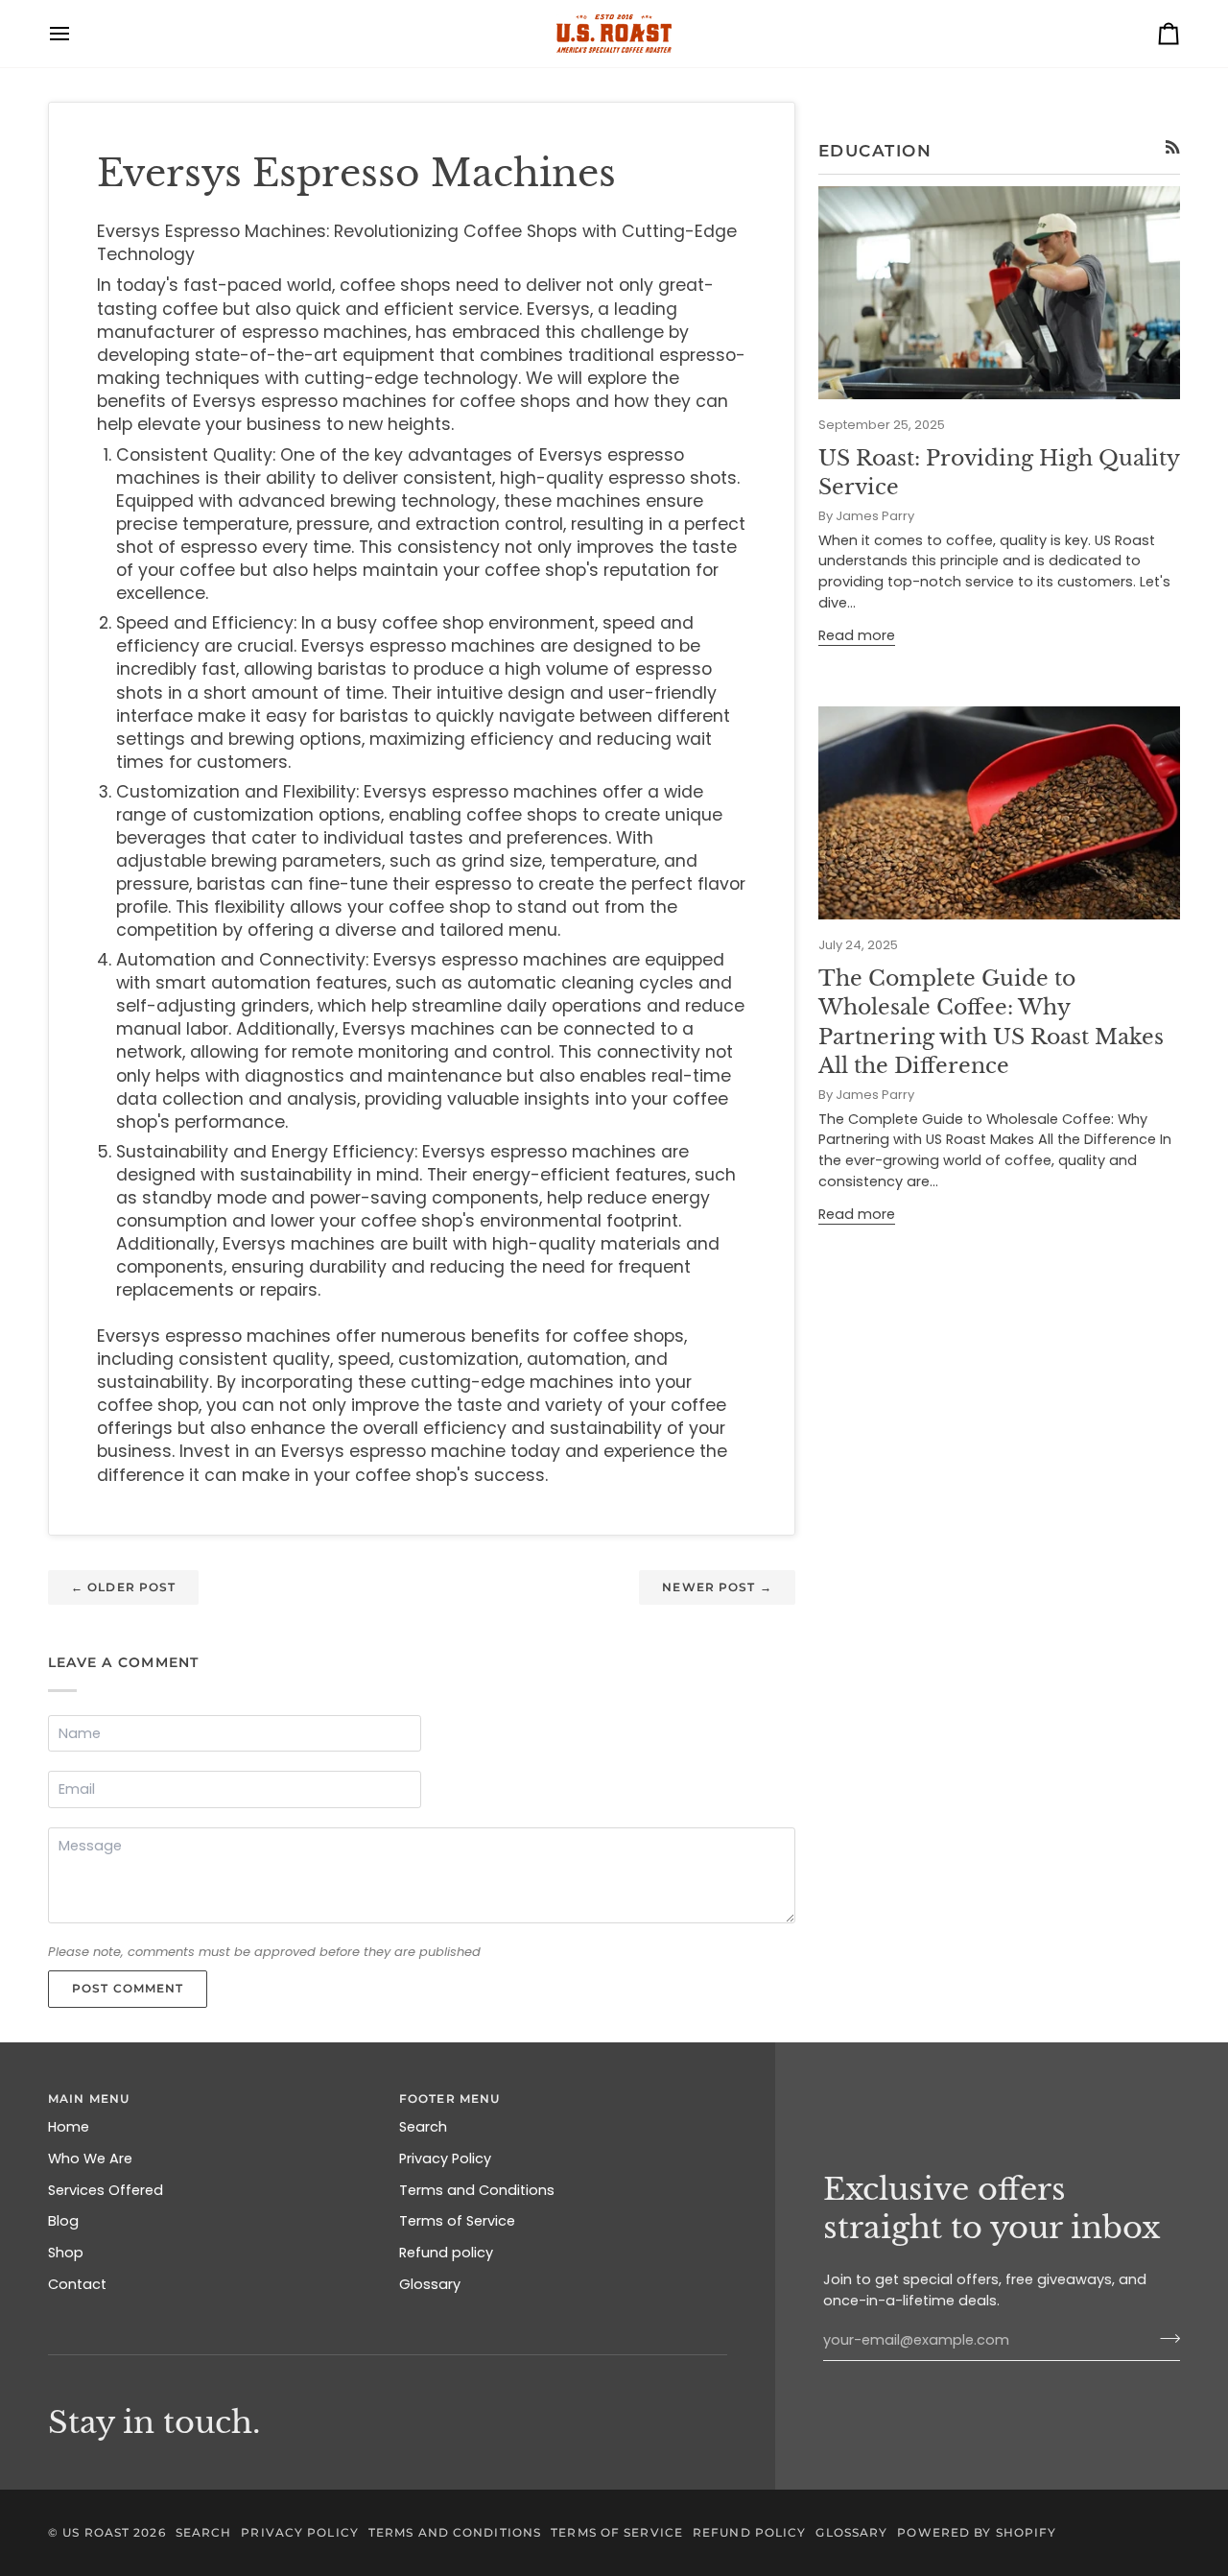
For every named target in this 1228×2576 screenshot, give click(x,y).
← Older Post (123, 1587)
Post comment (128, 1988)
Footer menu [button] (449, 2099)
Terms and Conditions (477, 2190)
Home (69, 2127)
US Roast (96, 2532)
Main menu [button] (89, 2099)
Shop (66, 2253)
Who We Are (90, 2159)
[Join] (1164, 2338)
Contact (77, 2284)
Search (423, 2127)
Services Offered (106, 2190)
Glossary (430, 2284)
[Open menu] (77, 34)
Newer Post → (717, 1587)
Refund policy (446, 2253)
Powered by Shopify (977, 2532)
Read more (857, 635)
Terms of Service (457, 2221)
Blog (63, 2221)
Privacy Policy (445, 2159)
